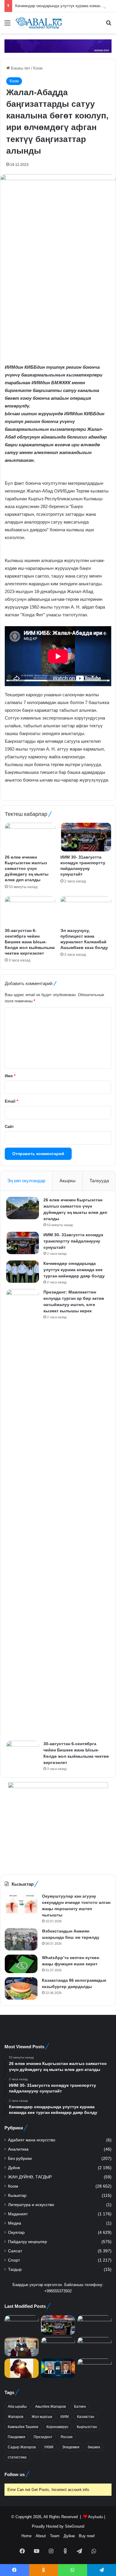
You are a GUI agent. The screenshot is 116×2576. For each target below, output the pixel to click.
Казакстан (86, 2417)
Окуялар (16, 2232)
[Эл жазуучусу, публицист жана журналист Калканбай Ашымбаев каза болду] (86, 910)
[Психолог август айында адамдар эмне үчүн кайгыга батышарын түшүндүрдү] (22, 2368)
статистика (17, 2457)
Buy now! (87, 2536)
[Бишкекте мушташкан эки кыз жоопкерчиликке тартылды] (94, 2368)
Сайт (9, 1127)
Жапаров (15, 2417)
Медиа (15, 2223)
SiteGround (75, 2526)
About (41, 2536)
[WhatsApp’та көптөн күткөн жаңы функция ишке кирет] (21, 1964)
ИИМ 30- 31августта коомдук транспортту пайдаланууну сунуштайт (73, 1241)
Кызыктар (17, 2195)
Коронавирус (57, 2427)
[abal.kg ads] (58, 46)
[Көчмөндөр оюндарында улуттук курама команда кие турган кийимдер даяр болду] (23, 1272)
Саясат (15, 2251)
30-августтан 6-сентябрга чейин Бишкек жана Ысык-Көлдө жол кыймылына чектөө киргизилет (30, 942)
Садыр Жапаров (22, 2447)
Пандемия (17, 2437)
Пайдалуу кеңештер (28, 2242)
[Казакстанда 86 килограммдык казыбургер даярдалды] (21, 1988)
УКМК (49, 2447)
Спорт (14, 2260)
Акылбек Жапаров (50, 2407)
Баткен (80, 2407)
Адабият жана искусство (32, 2140)
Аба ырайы (17, 2407)
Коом (38, 68)
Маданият (18, 2214)
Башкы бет (20, 68)
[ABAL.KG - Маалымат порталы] (39, 23)
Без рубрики (20, 2159)
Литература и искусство (31, 2205)
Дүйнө (14, 2168)
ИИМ (65, 2417)
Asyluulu (95, 2517)
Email (11, 1101)
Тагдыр (15, 2269)
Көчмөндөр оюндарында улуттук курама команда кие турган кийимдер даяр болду (74, 1270)
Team (55, 2536)
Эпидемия (71, 2447)
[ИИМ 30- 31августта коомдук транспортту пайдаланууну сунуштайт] (86, 837)
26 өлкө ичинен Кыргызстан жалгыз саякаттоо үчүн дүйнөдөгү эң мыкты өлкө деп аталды (27, 868)
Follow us (15, 2474)
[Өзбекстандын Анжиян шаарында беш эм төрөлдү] (21, 1939)
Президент (43, 2437)
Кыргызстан (87, 2427)
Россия (67, 2437)
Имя (10, 1076)
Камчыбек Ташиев (23, 2427)
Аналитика (18, 2149)
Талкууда (99, 1181)
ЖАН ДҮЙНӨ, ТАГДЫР (30, 2177)
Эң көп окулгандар (26, 1181)
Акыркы (68, 1181)
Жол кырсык (42, 2417)
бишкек (94, 2447)
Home (26, 2536)
